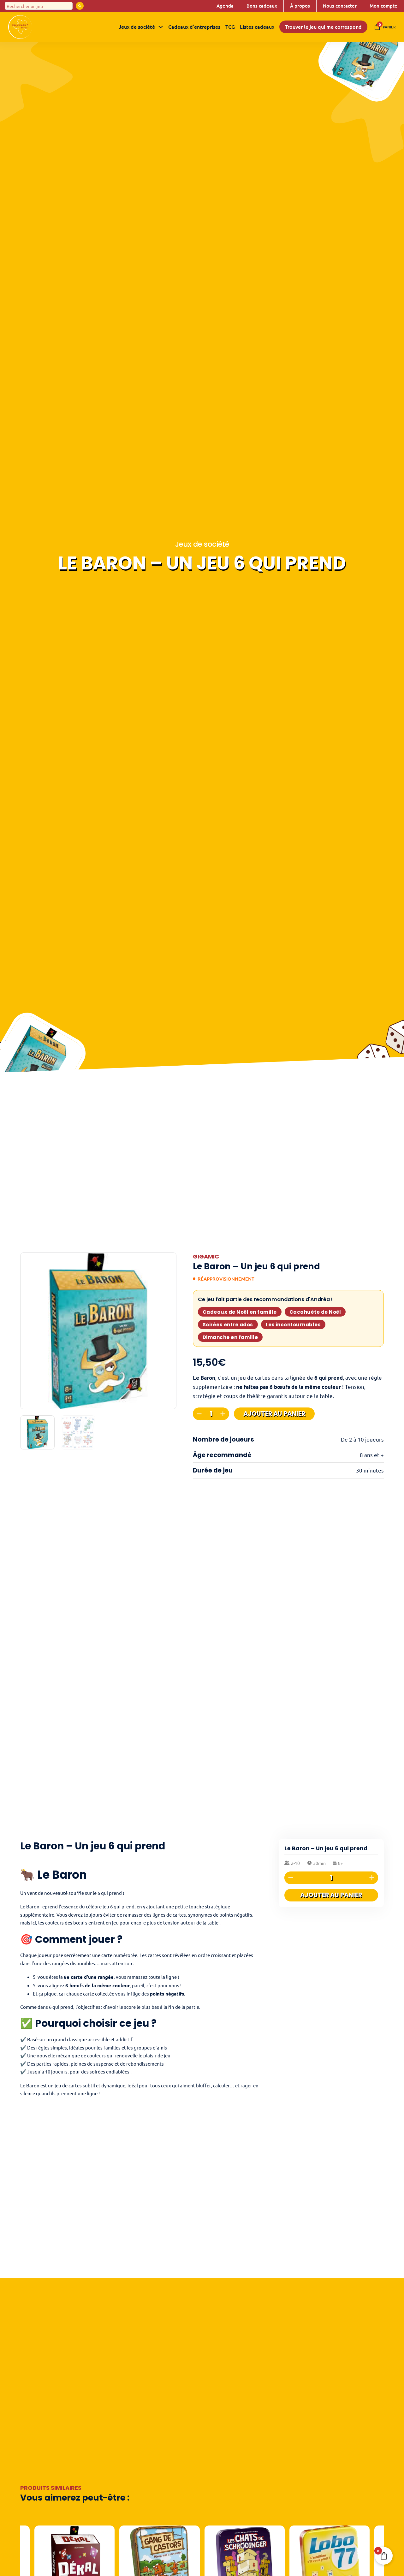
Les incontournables (293, 1325)
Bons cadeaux (262, 6)
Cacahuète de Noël (315, 1312)
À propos (300, 6)
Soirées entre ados (228, 1325)
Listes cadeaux (257, 27)
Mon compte (383, 6)
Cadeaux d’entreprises (194, 27)
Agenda (225, 6)
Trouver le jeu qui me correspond (323, 27)
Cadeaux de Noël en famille (240, 1312)
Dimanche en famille (230, 1337)
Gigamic (206, 1256)
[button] (168, 1261)
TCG (230, 27)
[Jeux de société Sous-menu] (161, 27)
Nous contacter (340, 6)
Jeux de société (137, 27)
